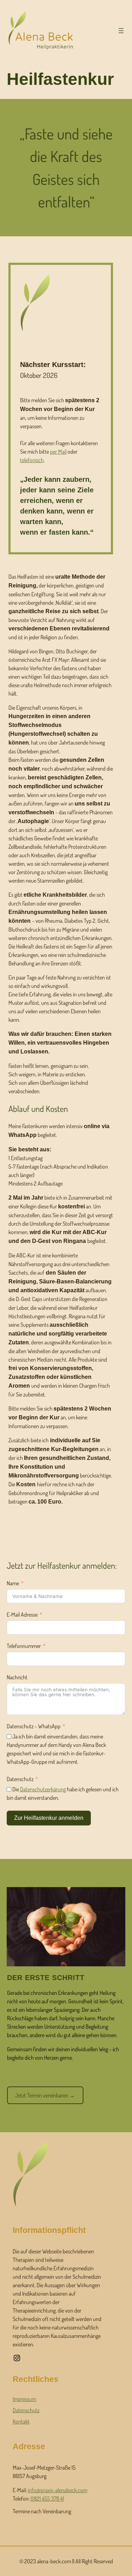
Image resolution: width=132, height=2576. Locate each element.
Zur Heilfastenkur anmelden (49, 1818)
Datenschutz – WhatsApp (34, 1726)
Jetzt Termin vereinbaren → (45, 2095)
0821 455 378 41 (47, 2499)
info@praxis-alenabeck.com (58, 2490)
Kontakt (21, 2421)
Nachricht (17, 1677)
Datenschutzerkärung (43, 1789)
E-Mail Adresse (22, 1614)
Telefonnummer (24, 1646)
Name (13, 1583)
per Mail (58, 452)
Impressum (24, 2399)
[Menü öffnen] (121, 31)
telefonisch (32, 460)
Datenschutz (20, 1779)
